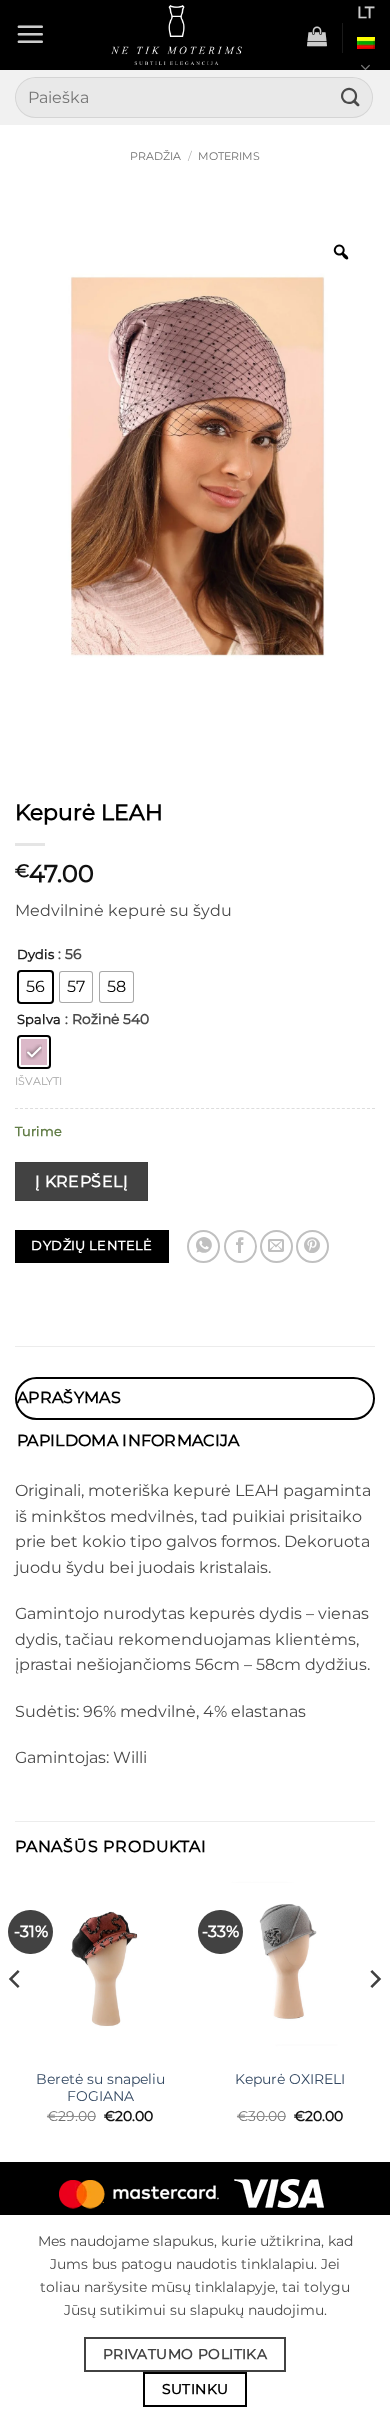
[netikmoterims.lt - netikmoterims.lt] (176, 35)
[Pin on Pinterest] (312, 1246)
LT (365, 12)
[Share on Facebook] (240, 1246)
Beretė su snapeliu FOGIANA (100, 2088)
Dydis (35, 955)
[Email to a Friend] (276, 1246)
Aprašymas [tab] (69, 1397)
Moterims (229, 156)
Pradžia (155, 156)
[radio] (35, 987)
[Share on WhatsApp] (203, 1246)
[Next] (374, 2019)
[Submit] (351, 97)
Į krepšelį (82, 1181)
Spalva (39, 1020)
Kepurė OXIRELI (290, 2079)
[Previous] (16, 2019)
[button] (30, 34)
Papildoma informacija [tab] (128, 1440)
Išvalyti (38, 1081)
